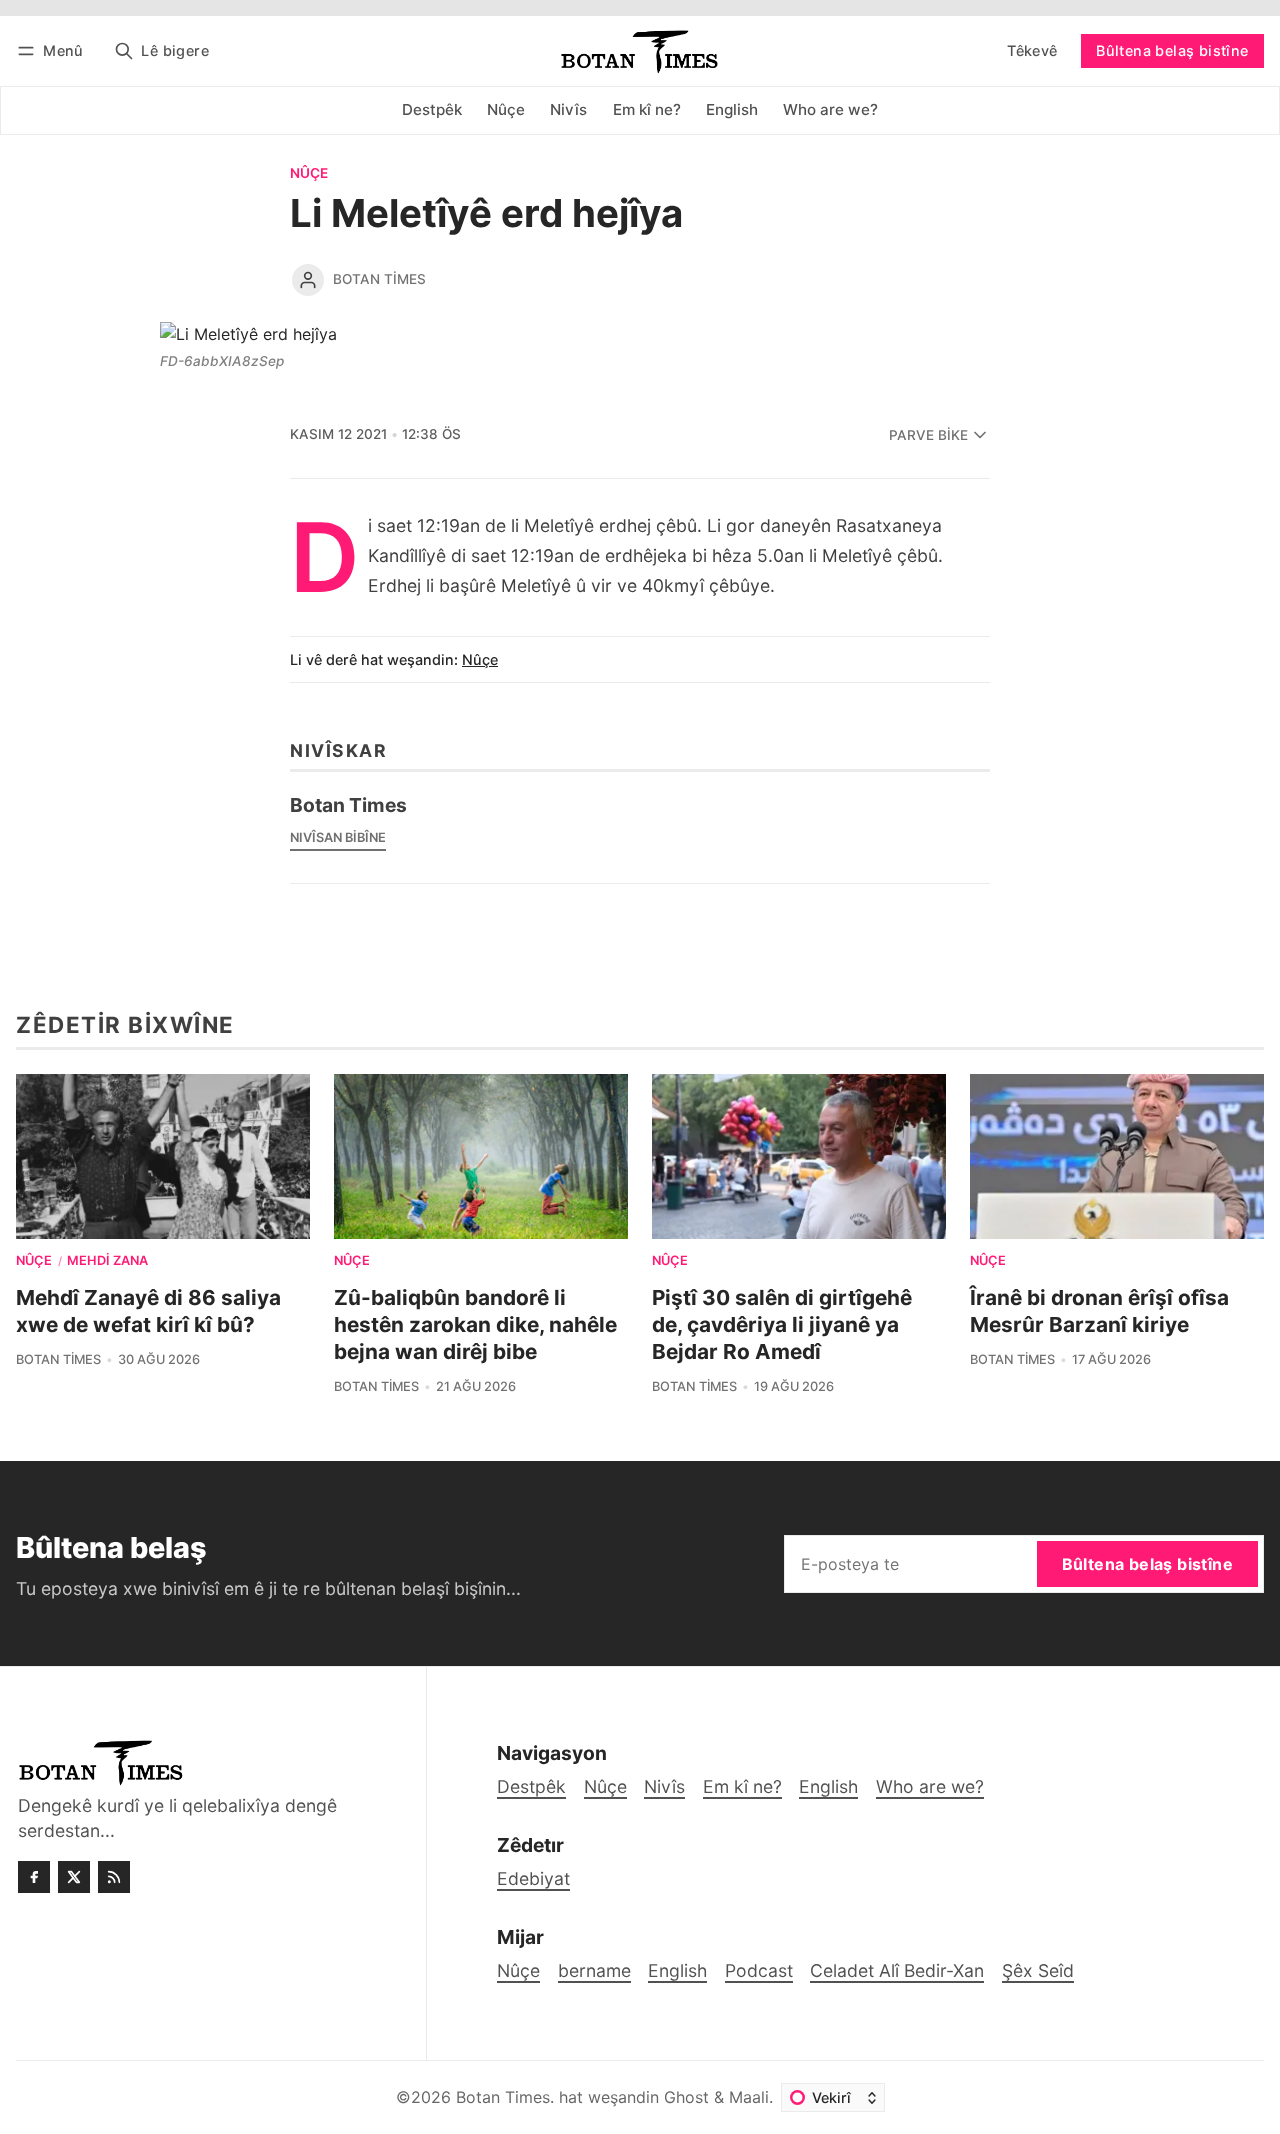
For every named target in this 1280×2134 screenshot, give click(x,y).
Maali (749, 2097)
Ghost (686, 2097)
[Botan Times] (308, 280)
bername (594, 1970)
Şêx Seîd (1038, 1970)
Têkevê (1032, 50)
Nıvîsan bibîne (338, 837)
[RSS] (114, 1877)
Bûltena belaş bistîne (1172, 50)
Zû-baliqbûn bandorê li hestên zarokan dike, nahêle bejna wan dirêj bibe (475, 1324)
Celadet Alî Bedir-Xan (897, 1970)
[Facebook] (34, 1877)
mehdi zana (107, 1261)
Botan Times (379, 279)
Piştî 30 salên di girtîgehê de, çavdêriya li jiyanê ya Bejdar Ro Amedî (782, 1324)
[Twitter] (74, 1877)
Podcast (759, 1970)
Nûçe (309, 174)
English (677, 1970)
